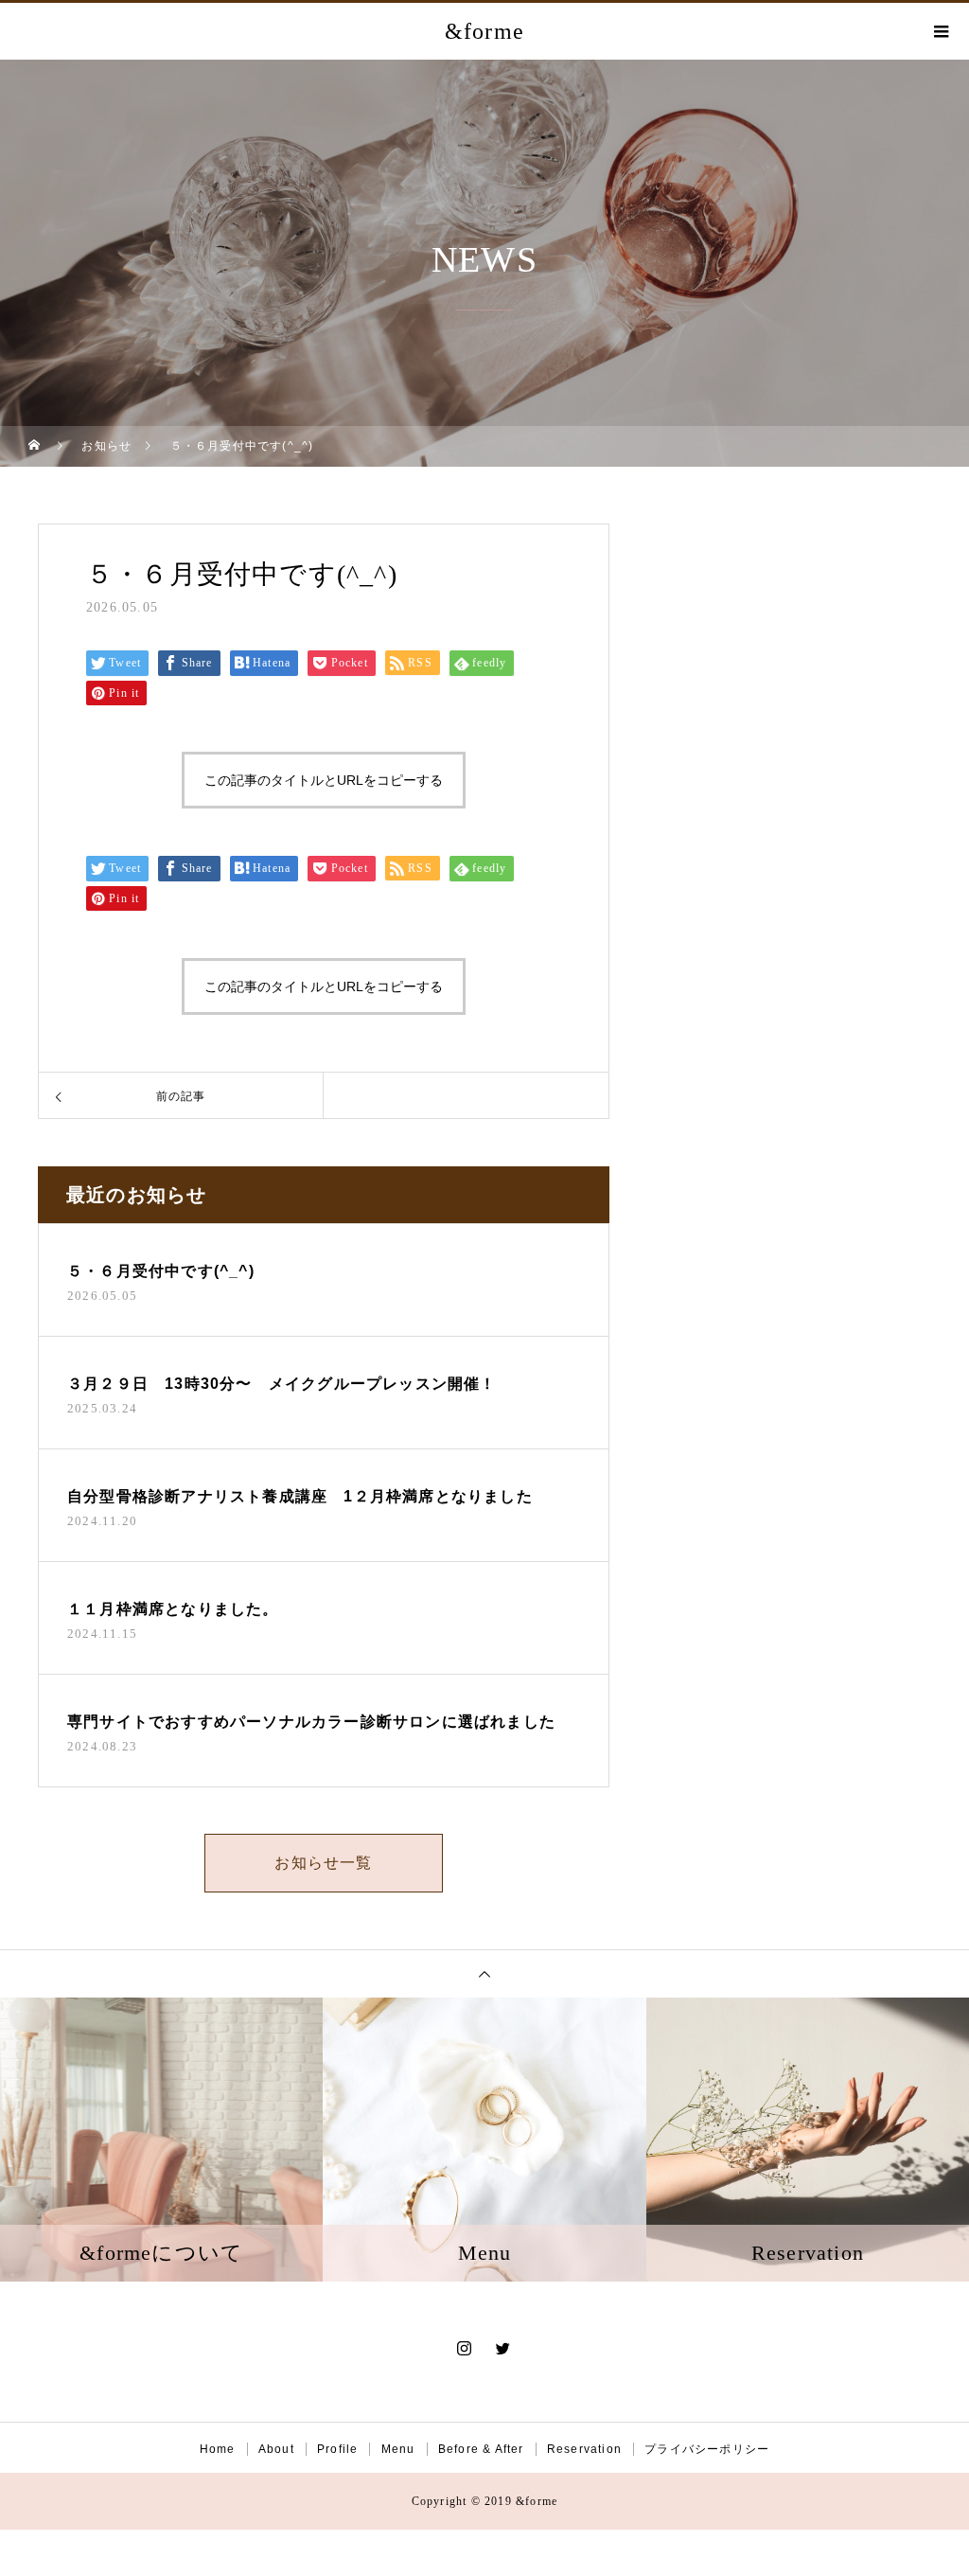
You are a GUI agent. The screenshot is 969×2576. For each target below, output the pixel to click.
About (276, 2449)
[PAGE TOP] (484, 1973)
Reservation (584, 2449)
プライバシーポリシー (707, 2449)
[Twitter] (504, 2348)
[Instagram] (465, 2348)
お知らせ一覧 (323, 1863)
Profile (337, 2449)
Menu (398, 2449)
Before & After (481, 2449)
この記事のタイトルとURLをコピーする (324, 780)
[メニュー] (941, 31)
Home (218, 2449)
